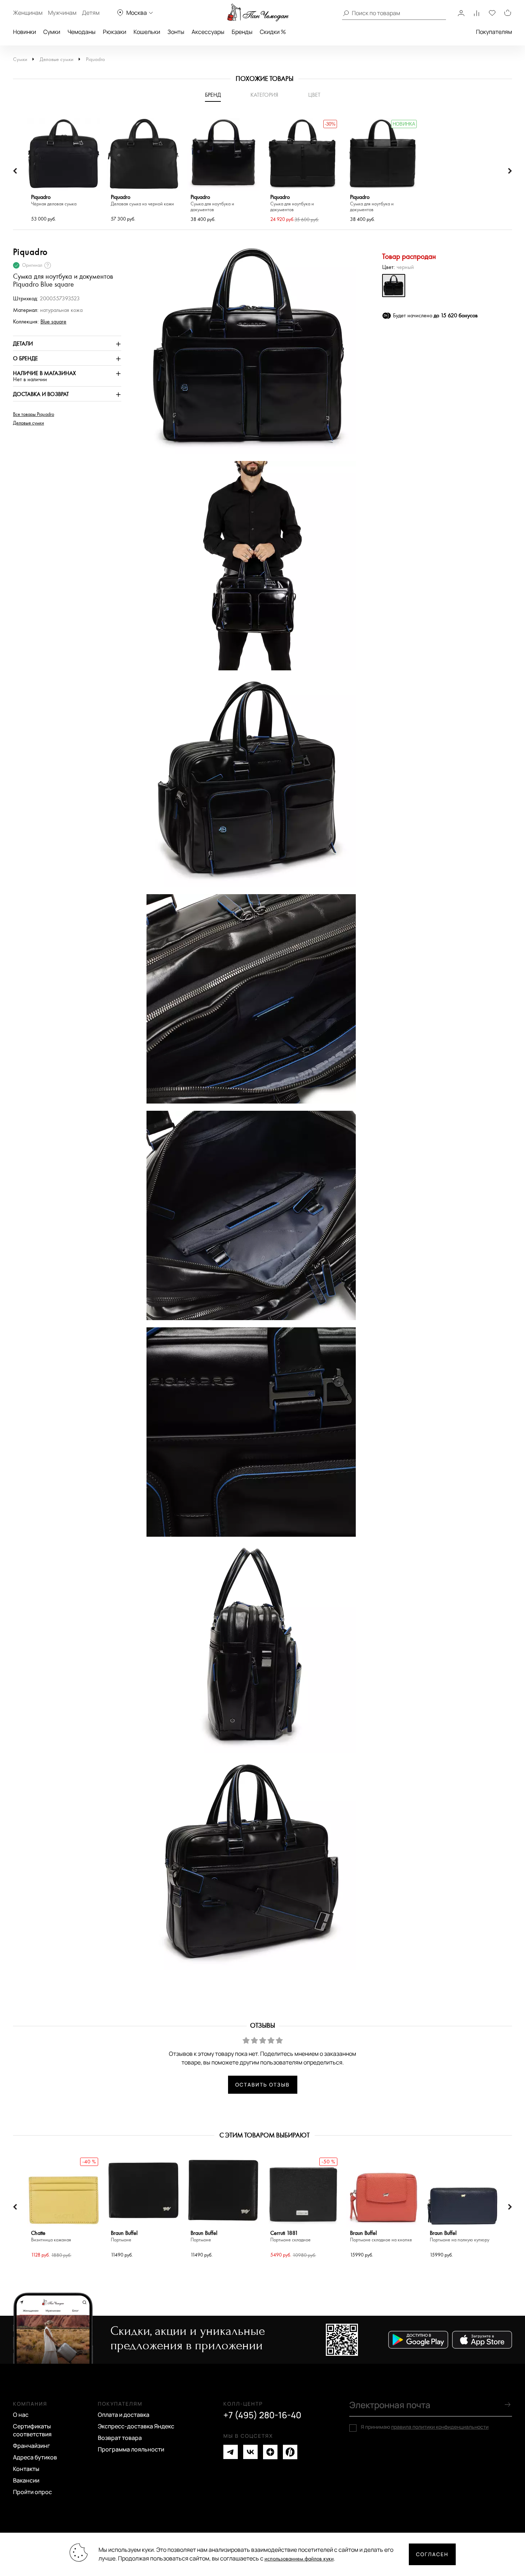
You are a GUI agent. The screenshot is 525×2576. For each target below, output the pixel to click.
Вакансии (26, 2480)
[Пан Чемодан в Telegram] (231, 2452)
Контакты (26, 2469)
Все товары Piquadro (34, 414)
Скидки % (273, 32)
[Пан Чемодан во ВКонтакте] (250, 2452)
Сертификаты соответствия (32, 2430)
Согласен (432, 2554)
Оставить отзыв (262, 2085)
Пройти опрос (32, 2492)
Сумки (52, 32)
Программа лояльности (131, 2449)
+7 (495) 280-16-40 (262, 2415)
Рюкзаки (115, 32)
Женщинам (28, 13)
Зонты (176, 32)
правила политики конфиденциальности (440, 2427)
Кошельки (147, 32)
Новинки (25, 32)
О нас (21, 2415)
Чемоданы (82, 32)
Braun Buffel (124, 2236)
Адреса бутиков (35, 2457)
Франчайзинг (32, 2446)
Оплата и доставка (124, 2415)
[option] (64, 171)
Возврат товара (120, 2438)
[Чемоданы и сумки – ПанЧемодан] (258, 13)
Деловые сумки (56, 59)
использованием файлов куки (299, 2559)
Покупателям (494, 32)
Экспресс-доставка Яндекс (136, 2426)
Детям (91, 13)
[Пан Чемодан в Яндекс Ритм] (290, 2452)
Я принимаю (425, 2427)
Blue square (53, 322)
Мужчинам (62, 13)
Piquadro (95, 59)
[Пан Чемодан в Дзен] (270, 2452)
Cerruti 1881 (290, 2236)
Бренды (242, 32)
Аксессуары (208, 32)
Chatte (51, 2236)
